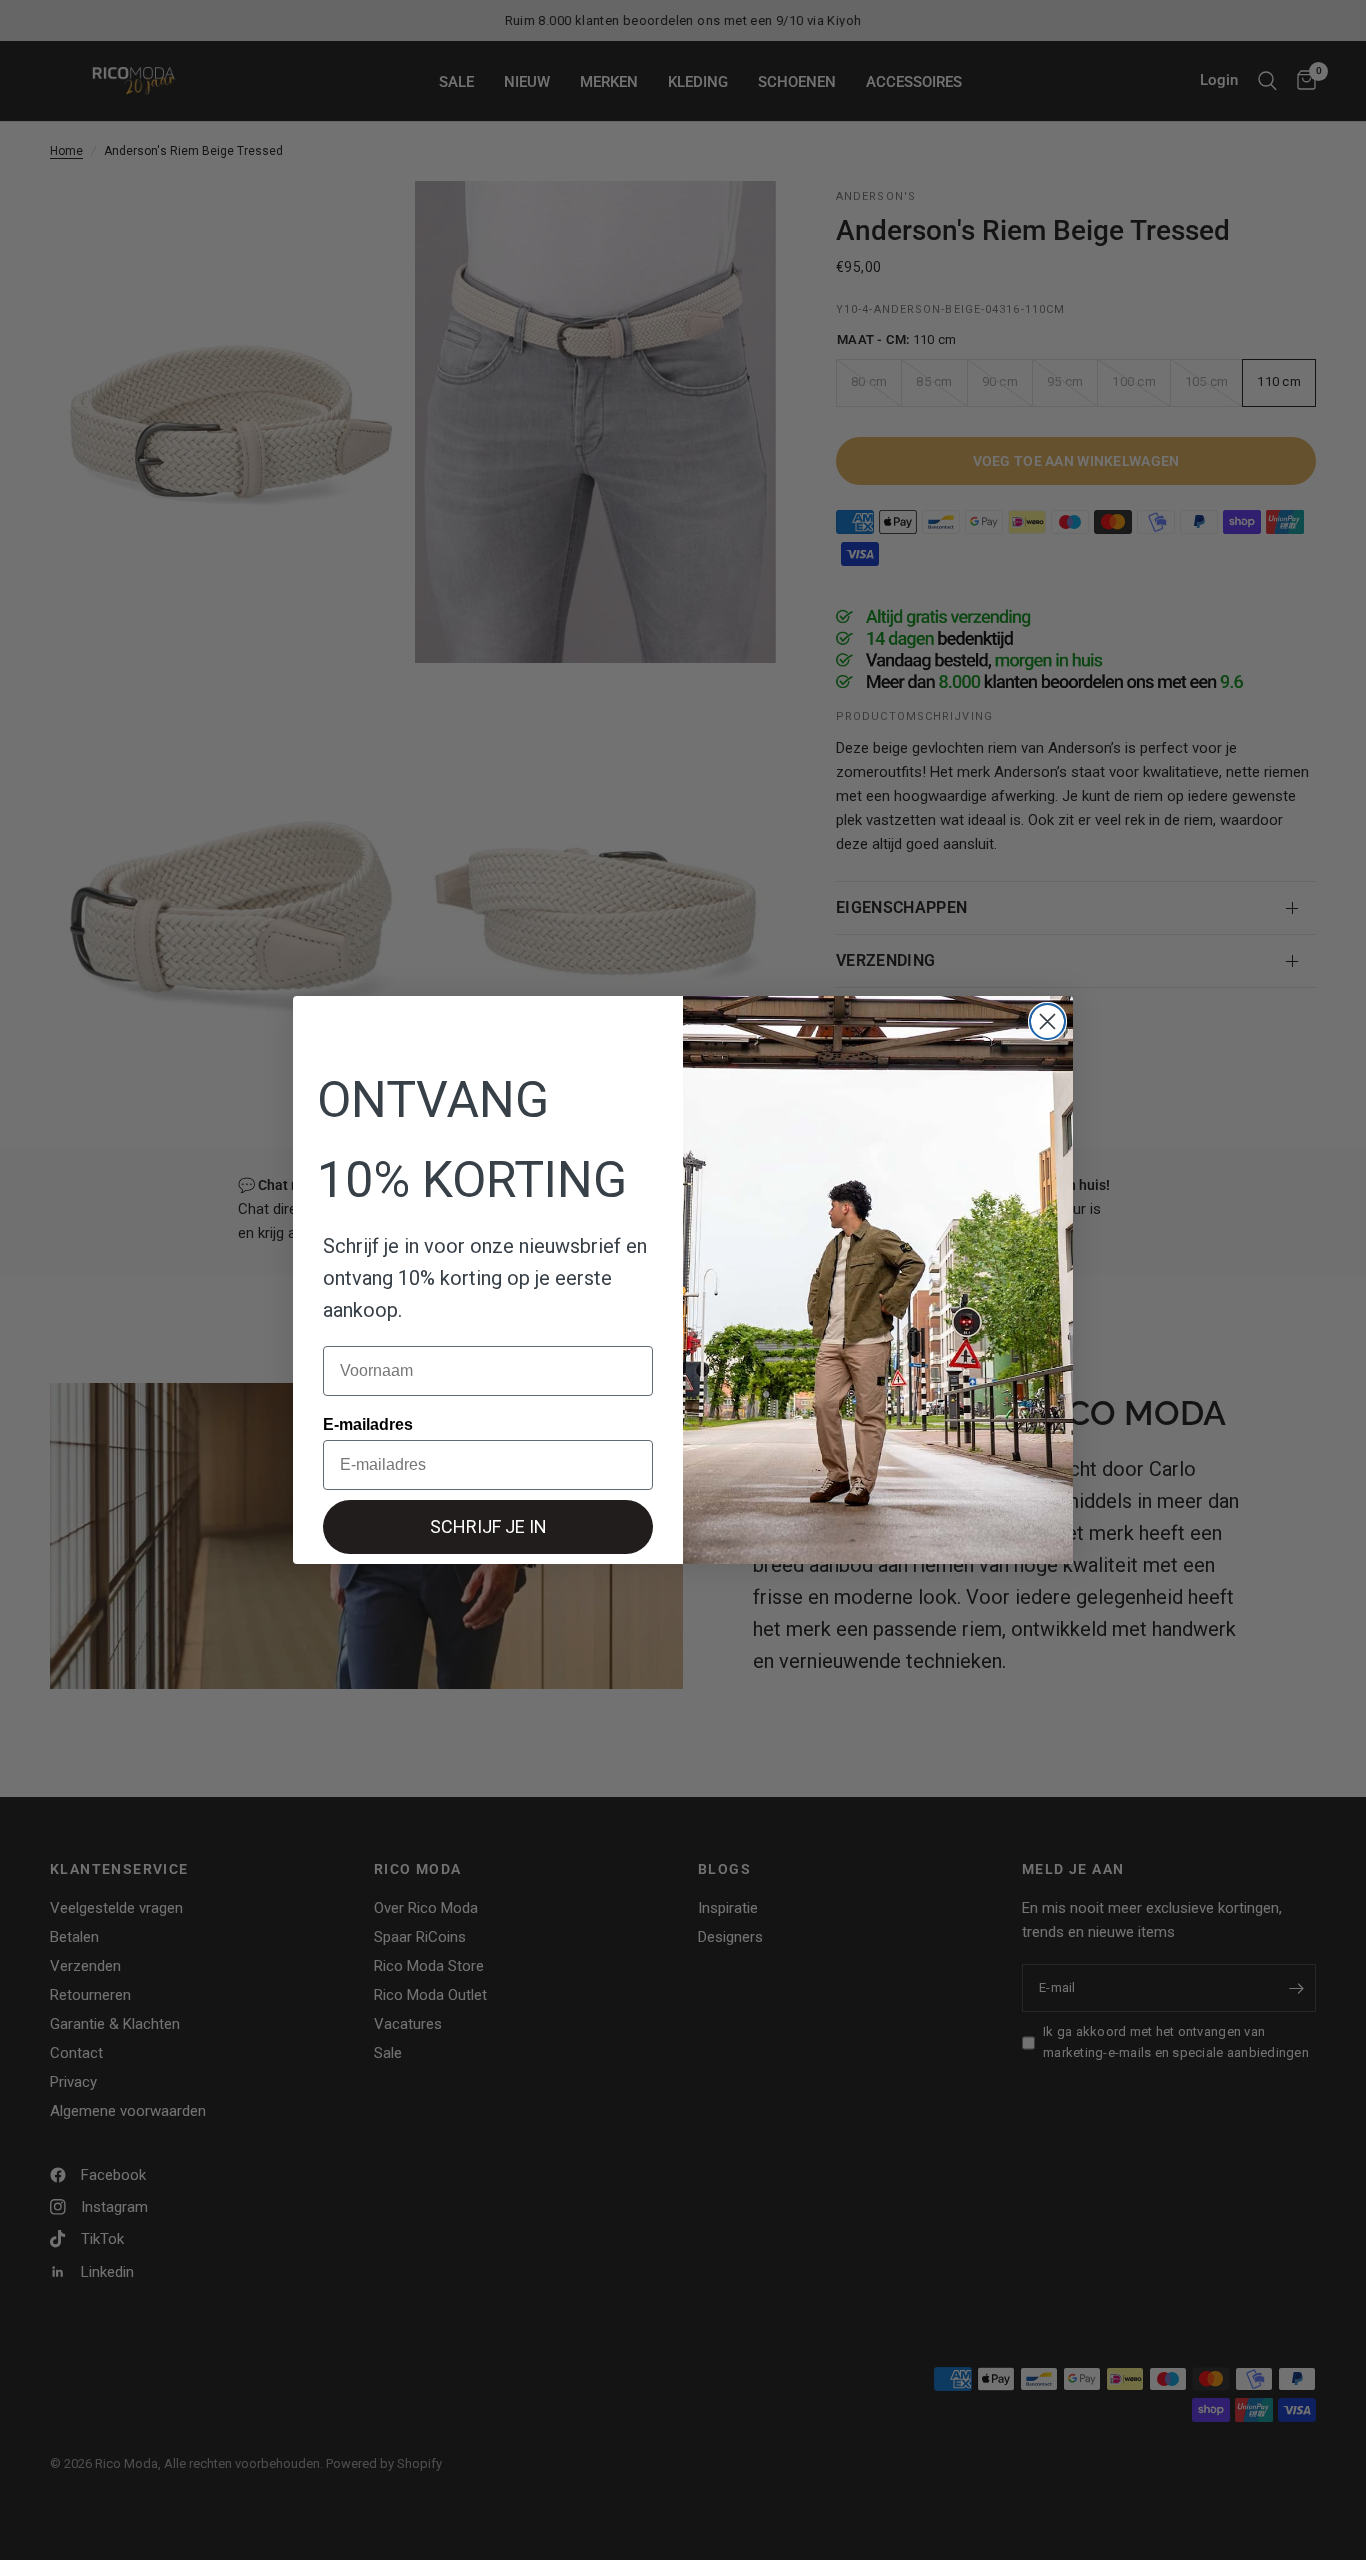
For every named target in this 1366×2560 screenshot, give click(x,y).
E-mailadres (368, 1424)
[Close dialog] (1047, 1021)
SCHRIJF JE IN (488, 1526)
